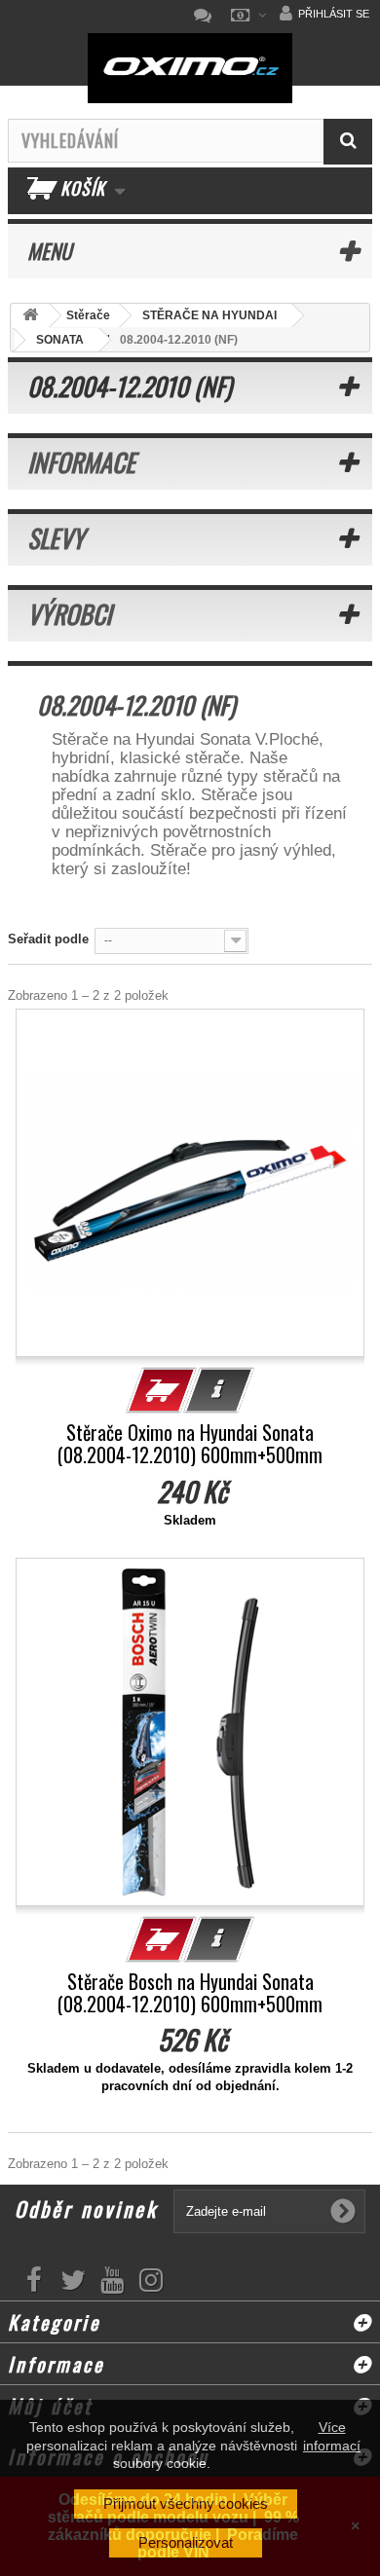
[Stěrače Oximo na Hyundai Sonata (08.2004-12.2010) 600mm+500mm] (190, 1183)
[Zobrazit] (219, 1390)
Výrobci (69, 614)
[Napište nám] (208, 16)
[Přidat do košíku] (162, 1390)
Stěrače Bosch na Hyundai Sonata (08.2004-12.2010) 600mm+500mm (190, 1993)
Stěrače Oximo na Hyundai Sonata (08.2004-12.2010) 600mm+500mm (190, 1444)
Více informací (332, 2436)
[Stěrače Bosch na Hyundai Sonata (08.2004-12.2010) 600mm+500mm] (190, 1732)
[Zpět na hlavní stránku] (30, 316)
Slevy (56, 538)
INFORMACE (81, 462)
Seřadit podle (48, 939)
